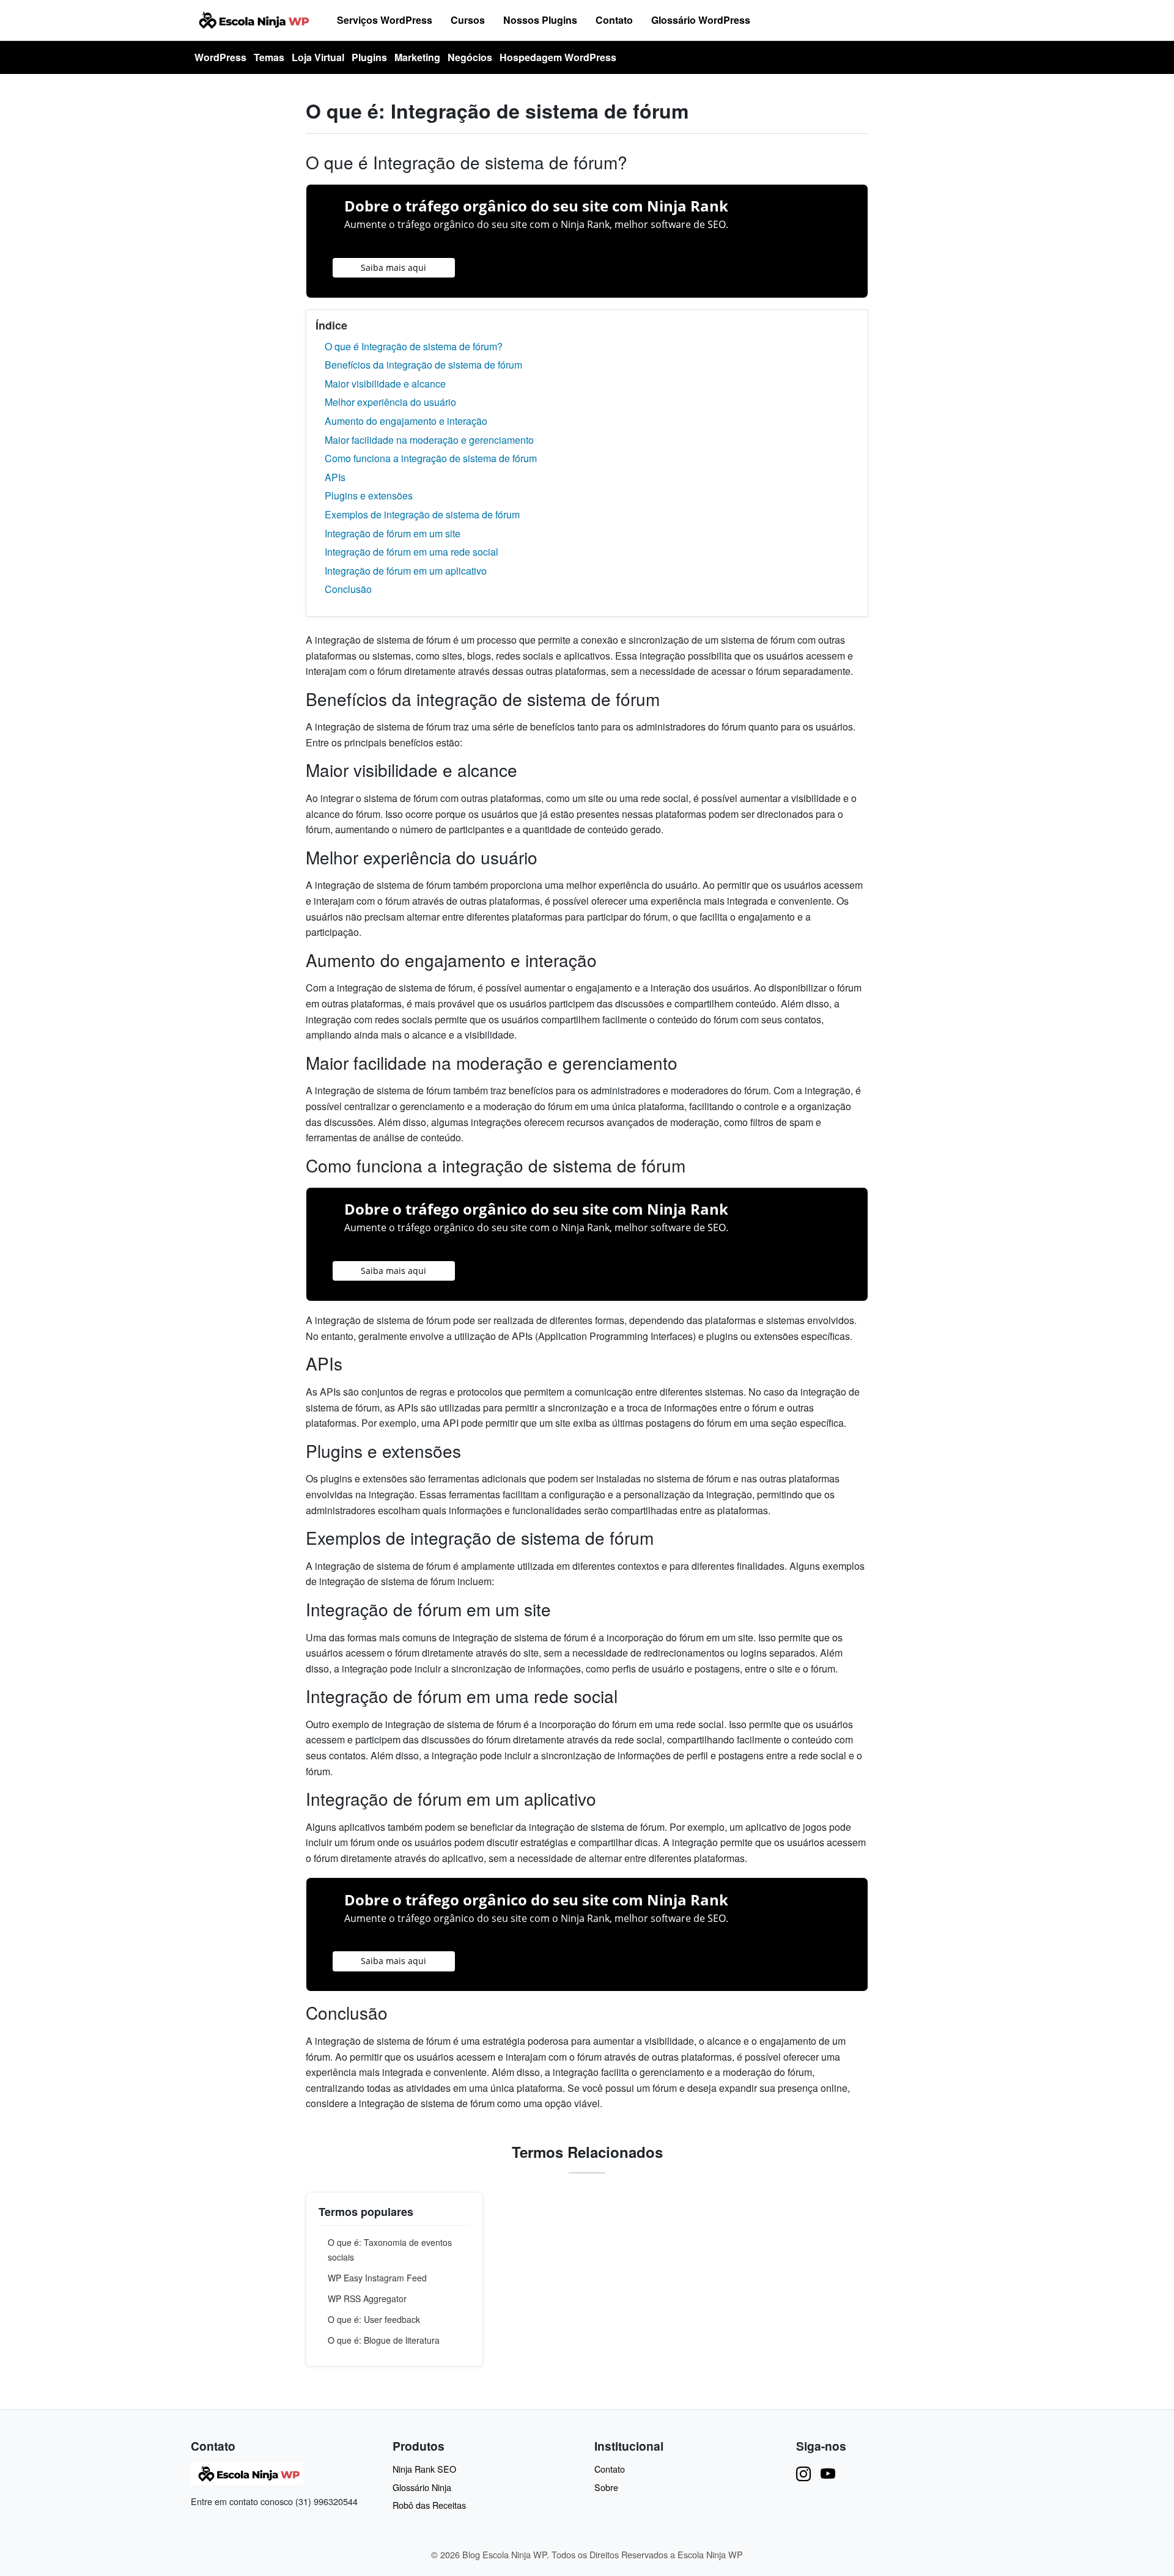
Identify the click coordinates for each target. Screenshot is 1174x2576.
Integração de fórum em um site (393, 533)
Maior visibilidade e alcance (385, 384)
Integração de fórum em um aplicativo (406, 571)
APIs (335, 477)
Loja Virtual (318, 57)
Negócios (470, 57)
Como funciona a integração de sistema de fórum (431, 458)
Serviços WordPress (385, 20)
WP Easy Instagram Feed (377, 2278)
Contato (614, 20)
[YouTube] (828, 2473)
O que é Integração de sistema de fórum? (414, 346)
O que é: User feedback (374, 2319)
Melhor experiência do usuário (390, 402)
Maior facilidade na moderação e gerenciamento (429, 440)
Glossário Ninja (422, 2487)
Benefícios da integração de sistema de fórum (423, 365)
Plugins (369, 57)
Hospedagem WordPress (558, 57)
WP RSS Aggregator (367, 2298)
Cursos (468, 20)
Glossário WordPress (701, 20)
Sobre (606, 2487)
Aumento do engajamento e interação (406, 421)
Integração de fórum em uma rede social (412, 552)
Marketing (417, 57)
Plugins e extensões (369, 495)
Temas (269, 57)
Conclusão (348, 589)
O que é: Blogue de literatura (384, 2340)
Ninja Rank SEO (424, 2469)
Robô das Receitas (429, 2505)
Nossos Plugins (540, 20)
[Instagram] (803, 2473)
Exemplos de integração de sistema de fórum (422, 514)
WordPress (220, 57)
